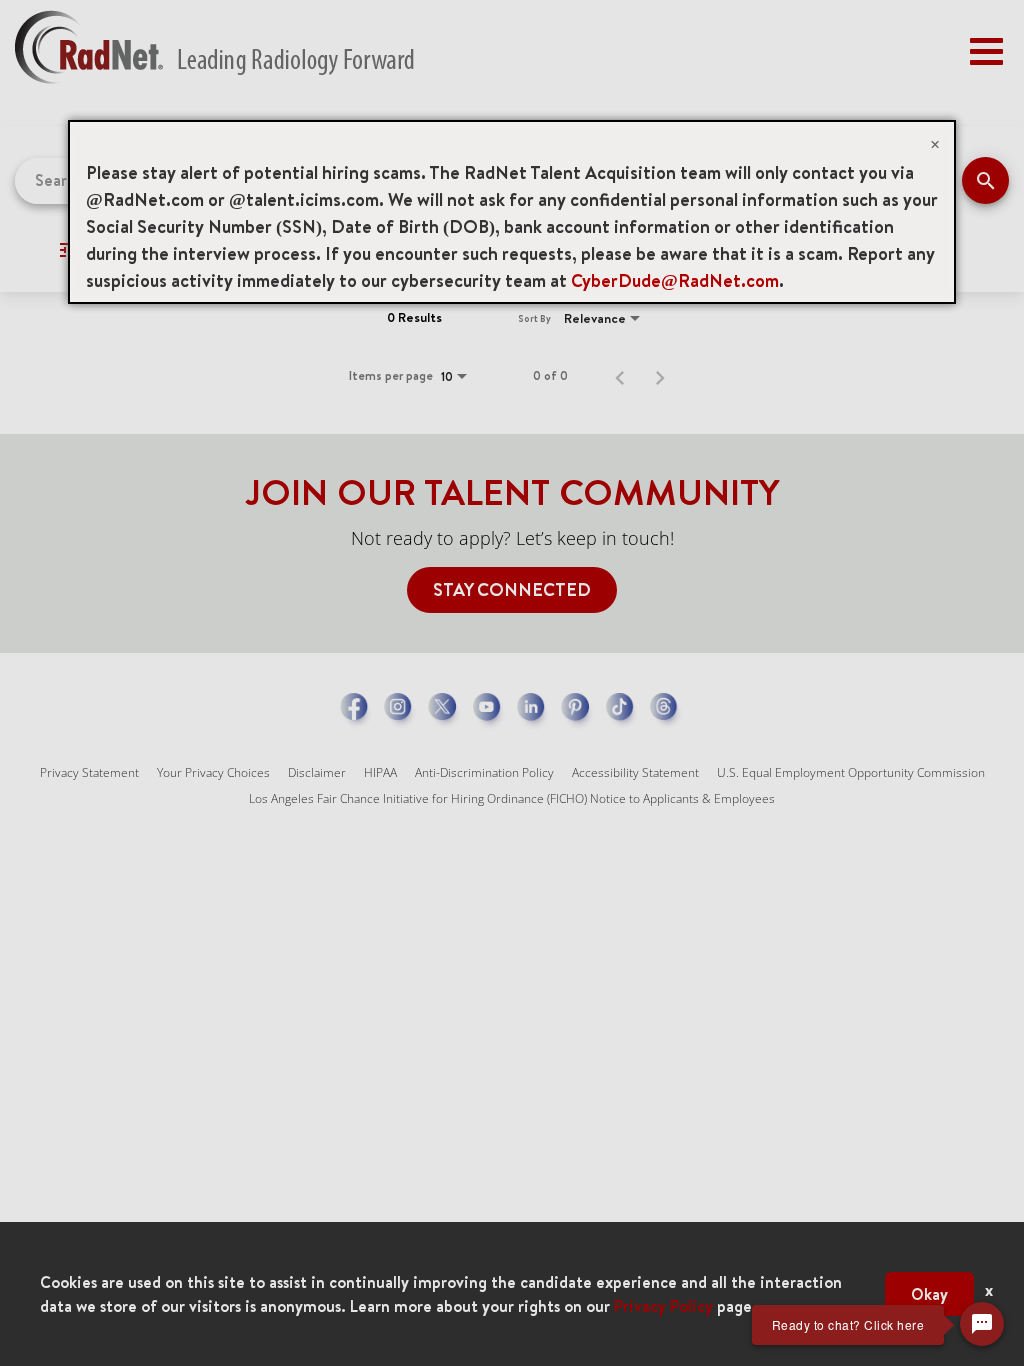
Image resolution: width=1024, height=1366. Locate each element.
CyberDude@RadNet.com (675, 280)
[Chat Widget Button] (982, 1324)
